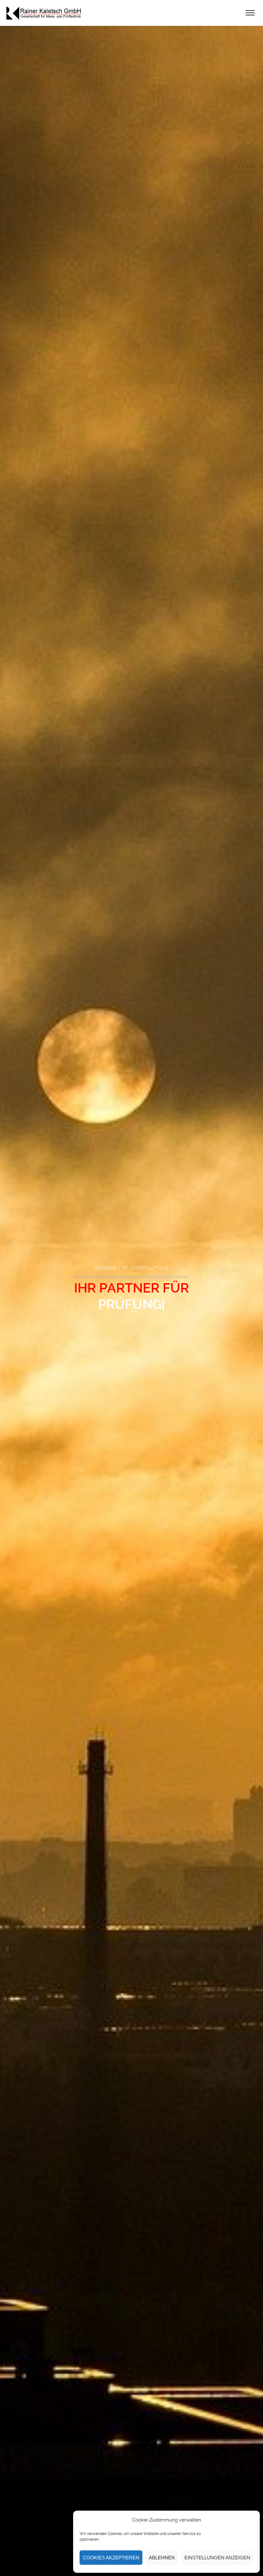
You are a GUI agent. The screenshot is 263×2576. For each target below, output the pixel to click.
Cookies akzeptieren (111, 2558)
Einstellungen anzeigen (217, 2558)
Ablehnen (162, 2558)
